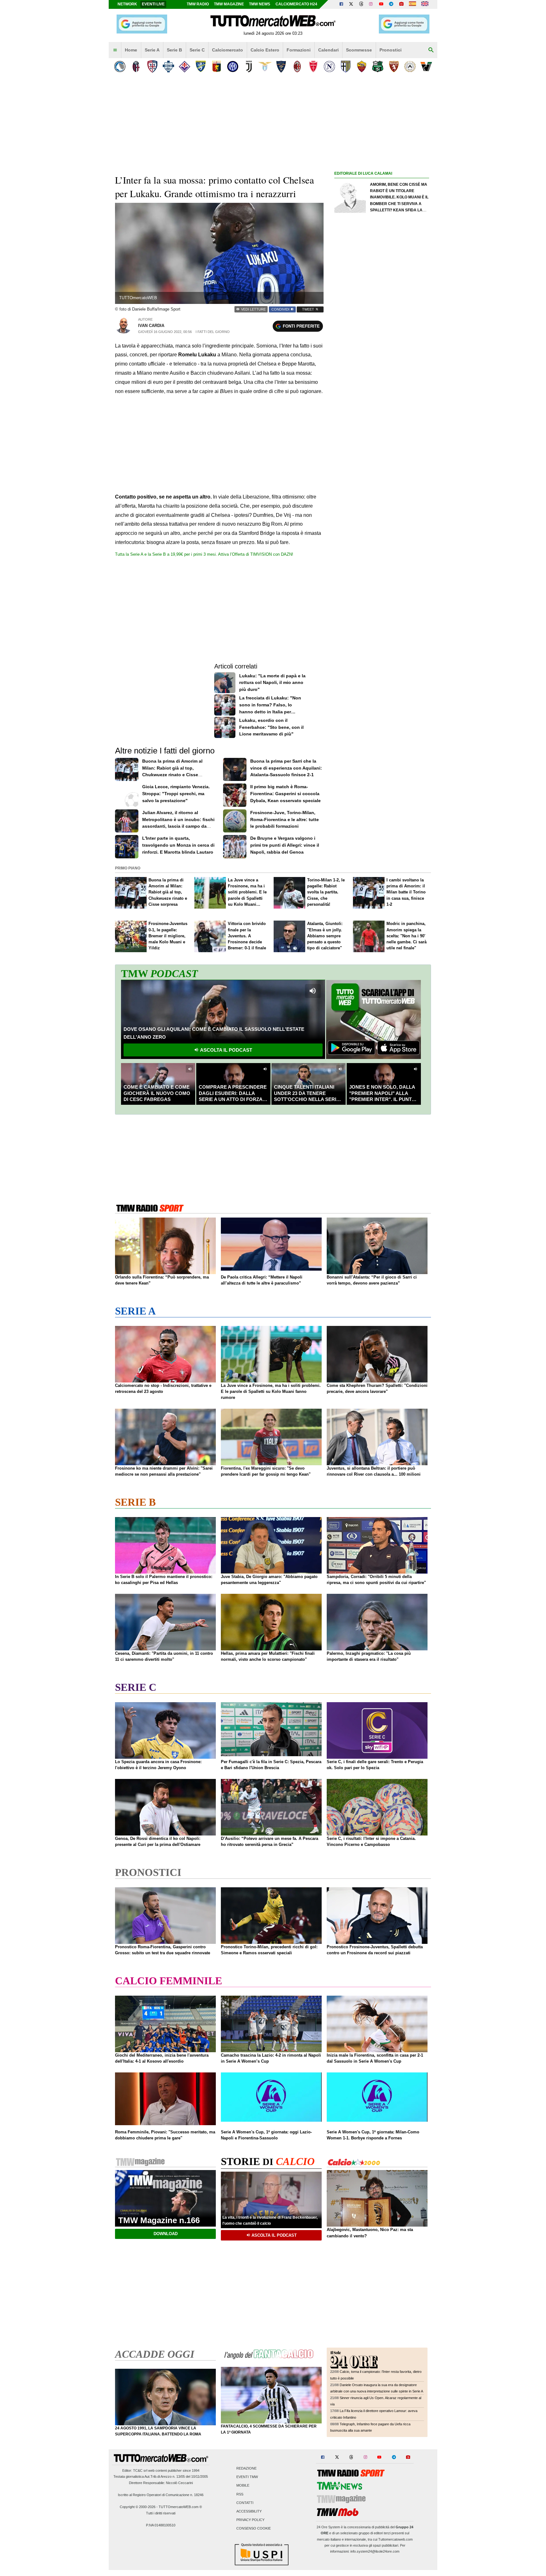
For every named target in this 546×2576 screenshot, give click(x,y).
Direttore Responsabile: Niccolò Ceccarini (161, 2483)
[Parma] (346, 67)
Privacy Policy (250, 2520)
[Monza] (313, 67)
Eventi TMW (247, 2477)
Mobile (243, 2486)
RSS (240, 2494)
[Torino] (394, 67)
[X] (351, 4)
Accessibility (249, 2511)
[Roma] (362, 67)
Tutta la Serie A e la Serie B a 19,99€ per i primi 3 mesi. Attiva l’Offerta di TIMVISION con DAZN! (204, 554)
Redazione (246, 2468)
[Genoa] (217, 67)
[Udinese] (410, 67)
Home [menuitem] (131, 50)
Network (127, 4)
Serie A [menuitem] (152, 50)
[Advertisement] (382, 422)
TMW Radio (198, 4)
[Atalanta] (120, 67)
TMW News (260, 4)
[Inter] (233, 67)
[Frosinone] (200, 67)
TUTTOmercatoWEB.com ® (180, 2507)
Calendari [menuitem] (328, 50)
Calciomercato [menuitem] (227, 50)
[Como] (168, 67)
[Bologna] (136, 67)
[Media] (401, 4)
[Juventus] (249, 67)
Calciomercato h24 (296, 4)
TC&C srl (140, 2470)
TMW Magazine (229, 4)
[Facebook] (341, 4)
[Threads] (361, 4)
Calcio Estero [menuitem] (265, 50)
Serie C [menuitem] (197, 50)
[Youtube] (381, 4)
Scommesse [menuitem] (359, 50)
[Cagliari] (152, 67)
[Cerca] (431, 50)
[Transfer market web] (425, 4)
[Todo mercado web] (413, 4)
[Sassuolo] (378, 67)
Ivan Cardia (151, 326)
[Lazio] (265, 67)
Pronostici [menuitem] (391, 50)
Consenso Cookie (254, 2529)
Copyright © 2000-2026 (138, 2507)
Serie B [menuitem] (174, 50)
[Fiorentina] (184, 67)
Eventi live (153, 4)
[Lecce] (281, 67)
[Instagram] (371, 4)
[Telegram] (391, 4)
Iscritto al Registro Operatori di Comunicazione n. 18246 (161, 2495)
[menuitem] (115, 50)
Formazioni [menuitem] (299, 50)
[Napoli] (329, 67)
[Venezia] (426, 67)
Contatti (245, 2503)
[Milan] (297, 67)
